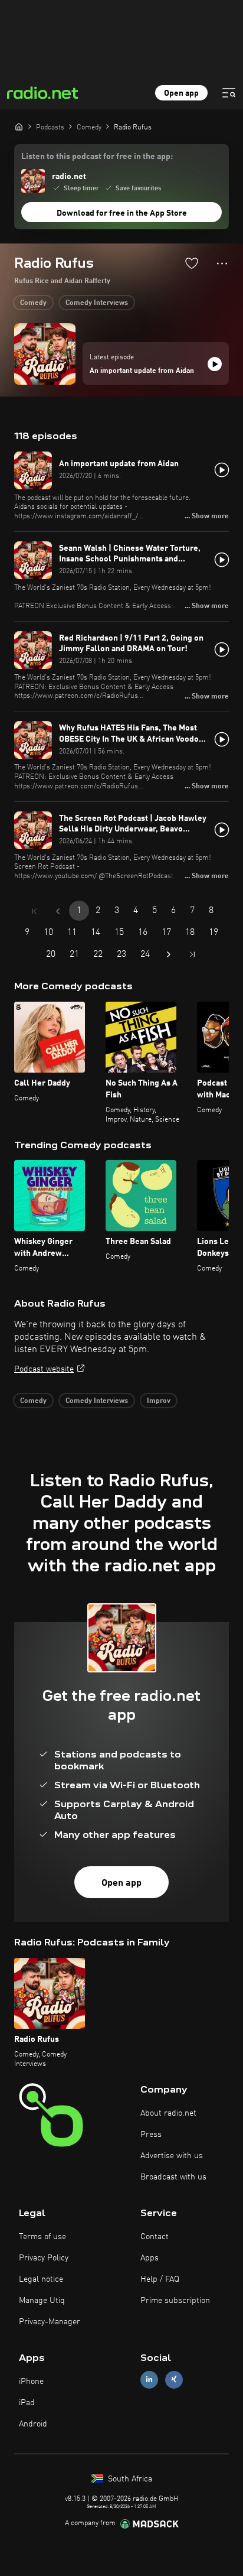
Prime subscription (175, 2301)
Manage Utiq (42, 2301)
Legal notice (41, 2279)
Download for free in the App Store (122, 213)
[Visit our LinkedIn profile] (149, 2380)
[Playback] (215, 364)
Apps (150, 2258)
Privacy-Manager (50, 2322)
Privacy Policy (44, 2258)
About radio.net (168, 2113)
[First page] (34, 911)
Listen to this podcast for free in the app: (97, 157)
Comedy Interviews (97, 303)
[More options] (222, 264)
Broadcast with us (173, 2177)
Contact (155, 2237)
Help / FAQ (160, 2279)
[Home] (19, 126)
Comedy (33, 303)
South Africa (129, 2479)
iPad (27, 2403)
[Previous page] (58, 911)
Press (151, 2135)
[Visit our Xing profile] (174, 2380)
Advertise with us (172, 2156)
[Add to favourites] (192, 263)
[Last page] (192, 954)
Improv (159, 1401)
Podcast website (44, 1369)
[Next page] (169, 954)
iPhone (31, 2382)
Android (33, 2424)
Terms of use (42, 2237)
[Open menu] (229, 93)
